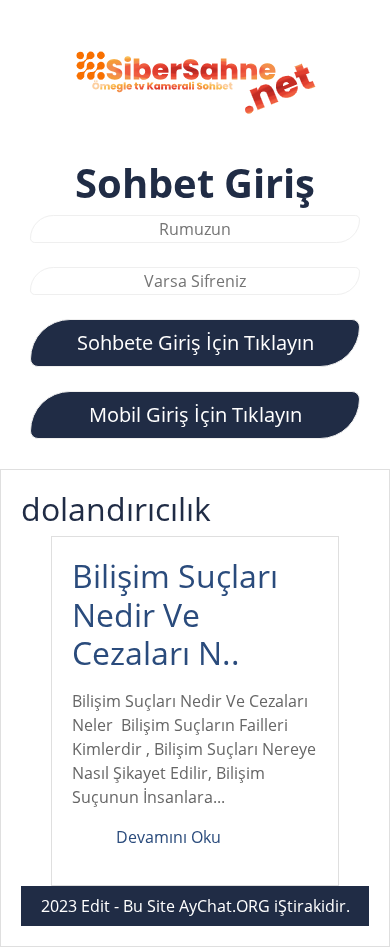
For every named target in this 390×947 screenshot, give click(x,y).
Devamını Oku (168, 837)
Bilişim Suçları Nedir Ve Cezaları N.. (175, 614)
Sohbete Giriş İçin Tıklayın (195, 342)
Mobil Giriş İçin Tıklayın (195, 414)
